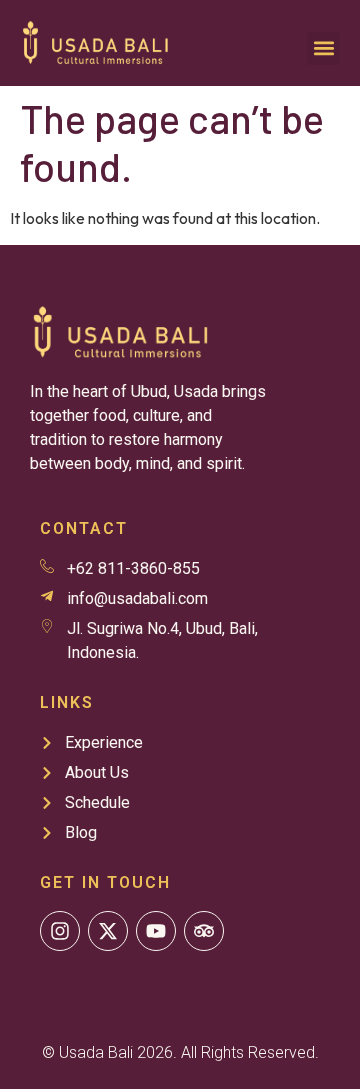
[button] (323, 48)
